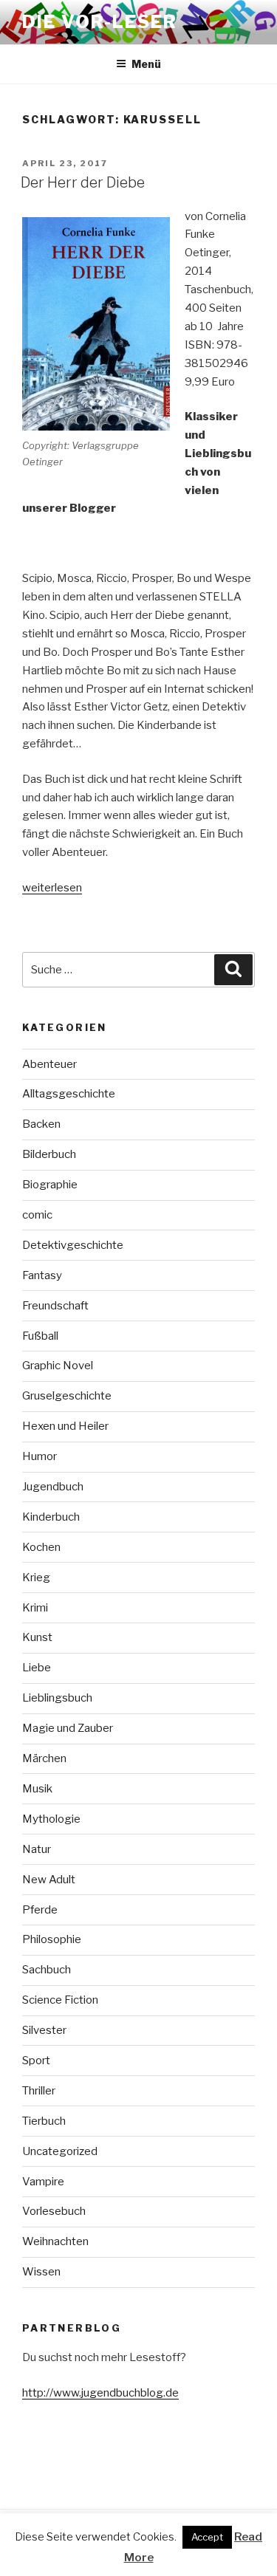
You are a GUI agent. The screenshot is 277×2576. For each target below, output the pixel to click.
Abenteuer (49, 1064)
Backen (41, 1124)
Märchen (44, 1758)
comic (37, 1215)
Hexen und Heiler (65, 1426)
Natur (37, 1849)
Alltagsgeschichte (69, 1094)
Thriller (39, 2091)
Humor (40, 1456)
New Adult (49, 1880)
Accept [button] (207, 2537)
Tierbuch (44, 2121)
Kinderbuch (51, 1517)
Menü (146, 64)
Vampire (43, 2182)
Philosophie (52, 1939)
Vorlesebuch (54, 2211)
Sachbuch (47, 1970)
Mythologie (51, 1819)
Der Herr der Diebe (83, 182)
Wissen (41, 2272)
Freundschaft (55, 1306)
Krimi (35, 1608)
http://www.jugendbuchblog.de (100, 2393)
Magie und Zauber (68, 1728)
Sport (36, 2061)
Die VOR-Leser (100, 22)
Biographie (50, 1185)
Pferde (40, 1910)
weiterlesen (52, 888)
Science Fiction (60, 2000)
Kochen (41, 1547)
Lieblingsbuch (57, 1698)
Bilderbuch (49, 1154)
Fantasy (42, 1275)
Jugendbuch (53, 1487)
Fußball (40, 1336)
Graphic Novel (58, 1366)
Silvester (44, 2030)
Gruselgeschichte (67, 1396)
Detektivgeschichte (73, 1245)
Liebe (37, 1668)
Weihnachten (55, 2241)
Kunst (37, 1637)
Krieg (36, 1578)
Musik (37, 1789)
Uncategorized (60, 2151)
